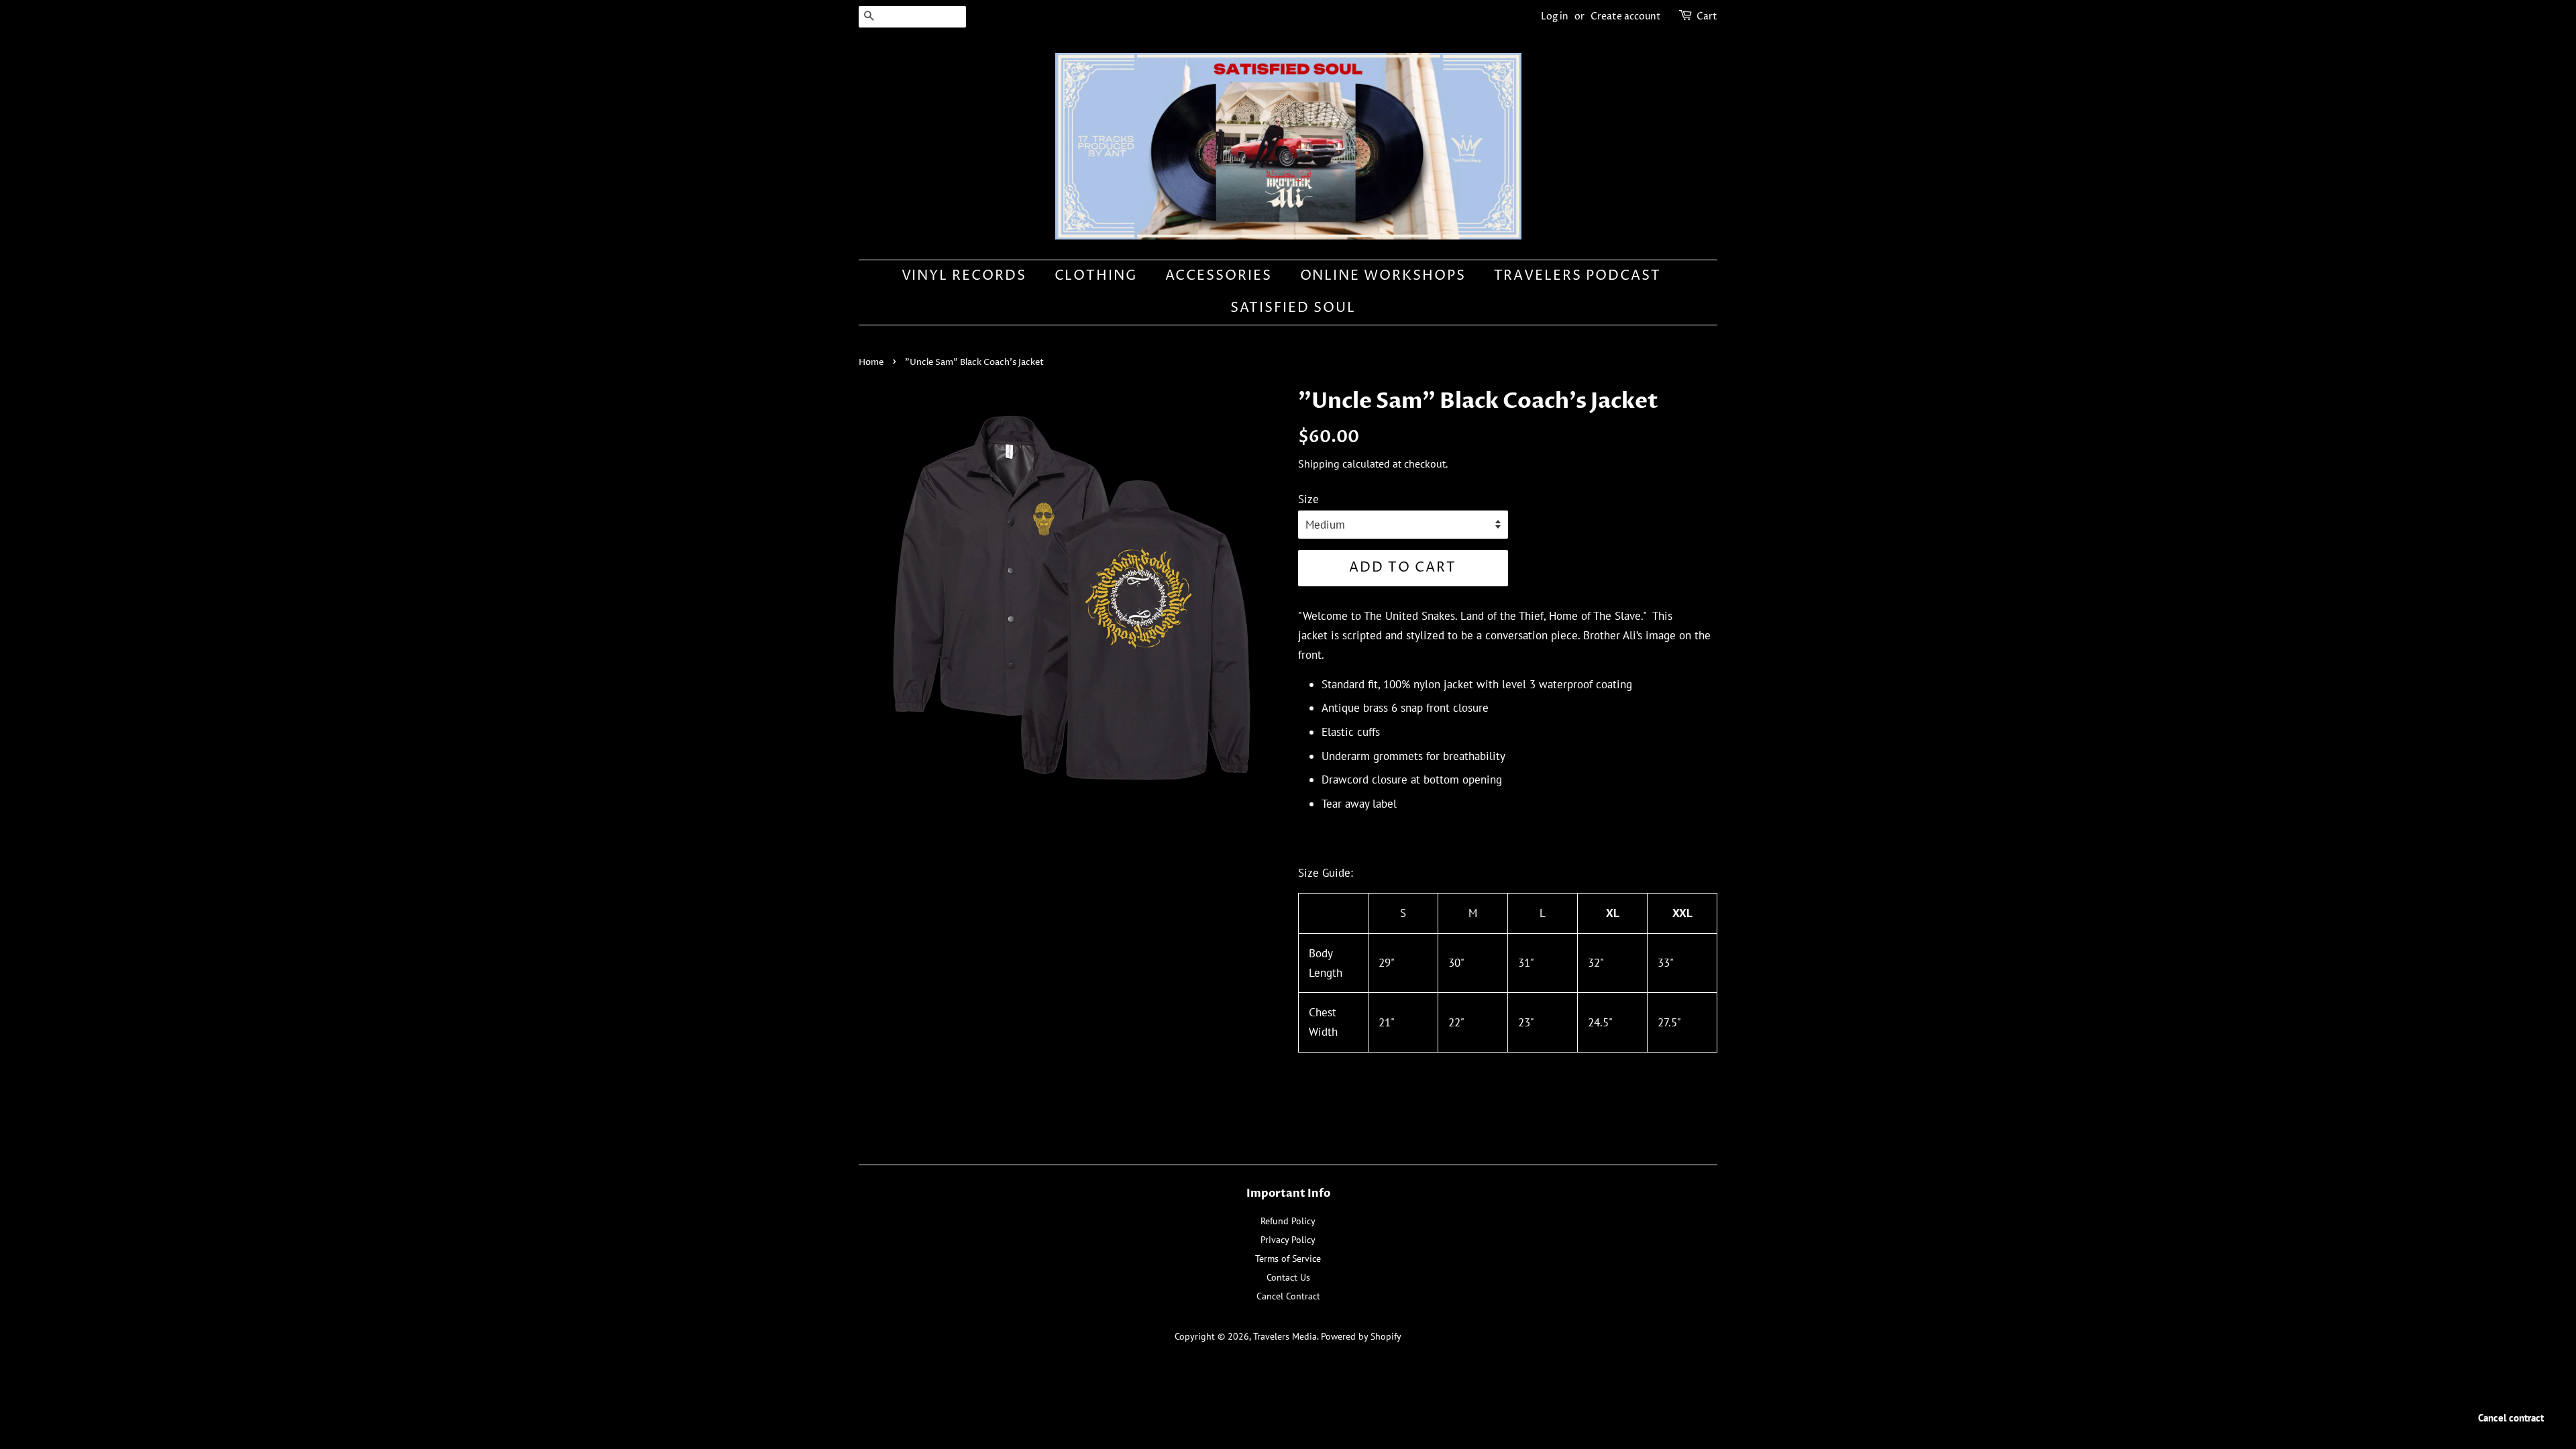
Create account (1626, 16)
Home (871, 363)
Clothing (1096, 276)
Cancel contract (2511, 1418)
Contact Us (1288, 1277)
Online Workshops (1383, 276)
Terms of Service (1288, 1258)
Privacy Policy (1288, 1239)
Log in (1555, 16)
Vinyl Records (964, 276)
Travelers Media (1285, 1336)
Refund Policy (1288, 1221)
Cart (1707, 16)
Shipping (1319, 464)
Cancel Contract (1288, 1296)
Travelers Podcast (1578, 276)
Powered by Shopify (1361, 1336)
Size (1308, 499)
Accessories (1219, 276)
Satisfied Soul (1293, 308)
